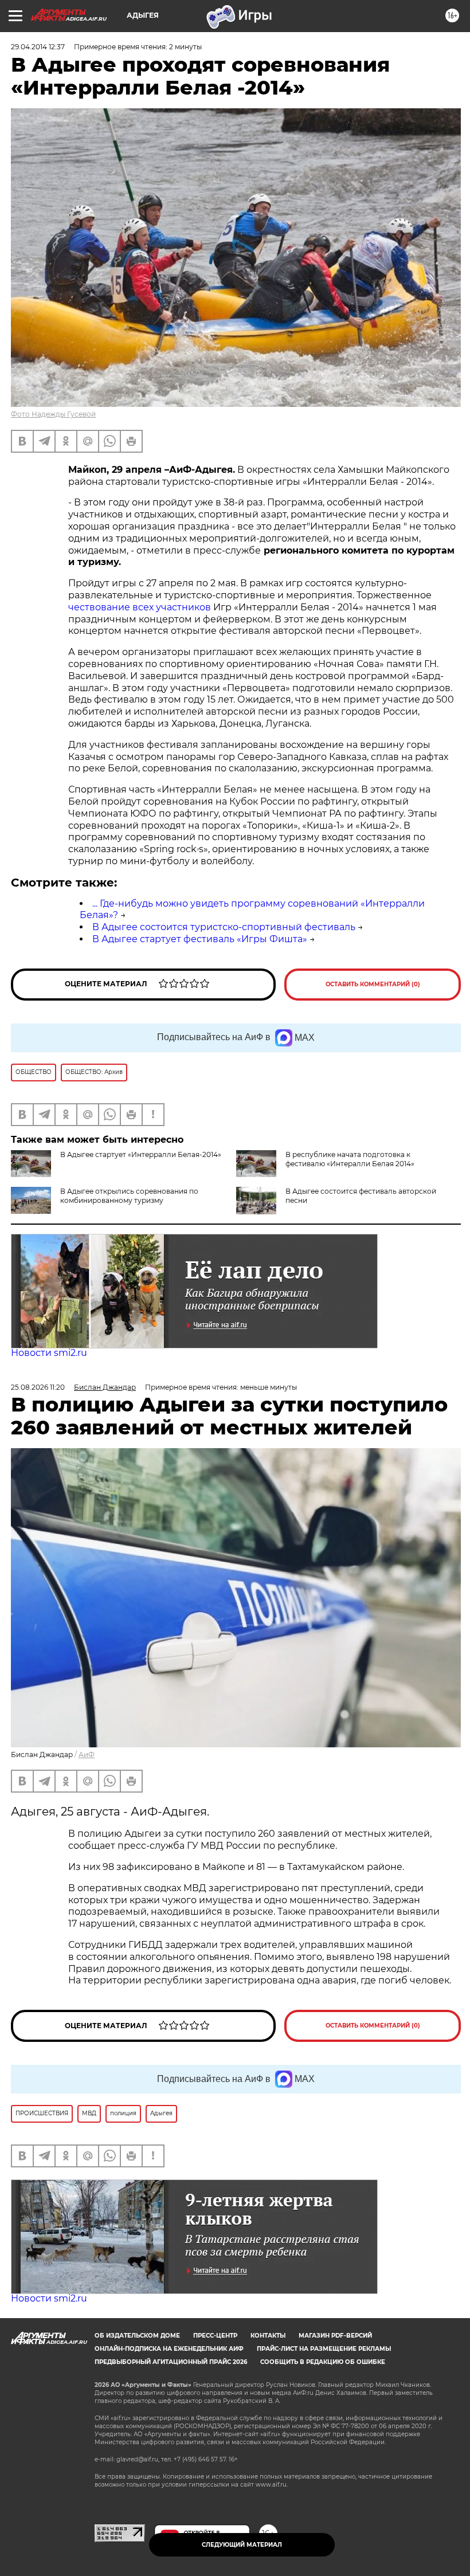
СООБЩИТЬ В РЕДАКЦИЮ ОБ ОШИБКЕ (323, 2362)
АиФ (87, 1754)
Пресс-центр (215, 2336)
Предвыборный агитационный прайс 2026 (171, 2362)
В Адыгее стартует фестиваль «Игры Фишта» (200, 939)
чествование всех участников (140, 607)
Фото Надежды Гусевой (53, 414)
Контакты (268, 2336)
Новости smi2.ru (49, 1353)
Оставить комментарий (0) (373, 984)
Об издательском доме (137, 2336)
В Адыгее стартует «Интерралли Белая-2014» (141, 1154)
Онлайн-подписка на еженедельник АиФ (169, 2349)
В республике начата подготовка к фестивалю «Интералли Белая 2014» (350, 1159)
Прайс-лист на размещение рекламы (324, 2349)
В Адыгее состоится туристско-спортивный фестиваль (224, 927)
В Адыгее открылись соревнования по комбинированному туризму (129, 1196)
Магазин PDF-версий (335, 2336)
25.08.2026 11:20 (38, 1387)
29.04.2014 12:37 (38, 47)
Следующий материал (242, 2545)
